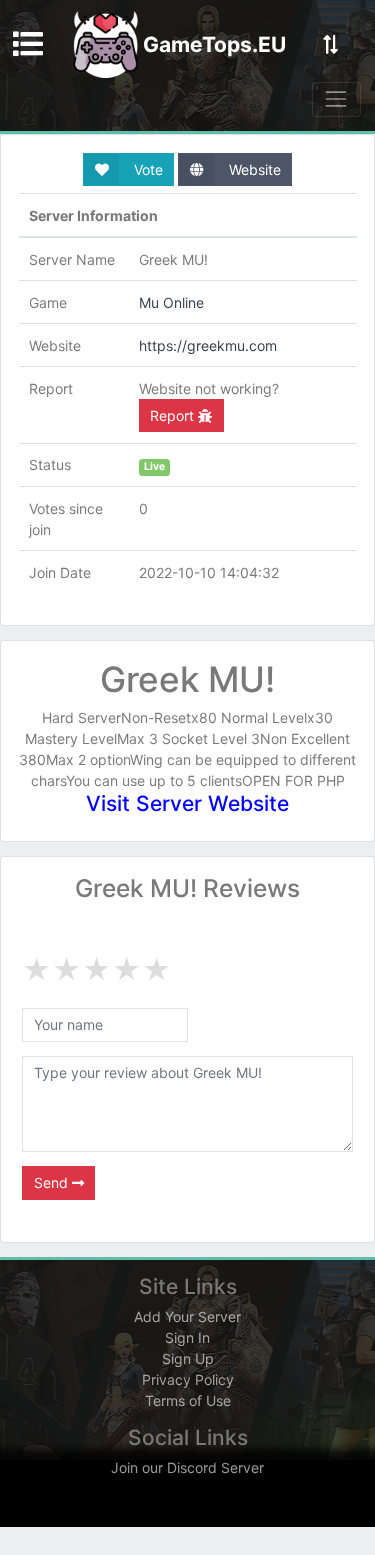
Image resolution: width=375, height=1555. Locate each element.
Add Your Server (187, 1316)
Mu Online (171, 302)
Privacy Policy (188, 1379)
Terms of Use (188, 1400)
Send (53, 1182)
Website (253, 169)
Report (174, 415)
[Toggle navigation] (336, 99)
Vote (146, 169)
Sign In (187, 1337)
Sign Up (188, 1358)
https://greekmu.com (208, 345)
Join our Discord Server (187, 1467)
